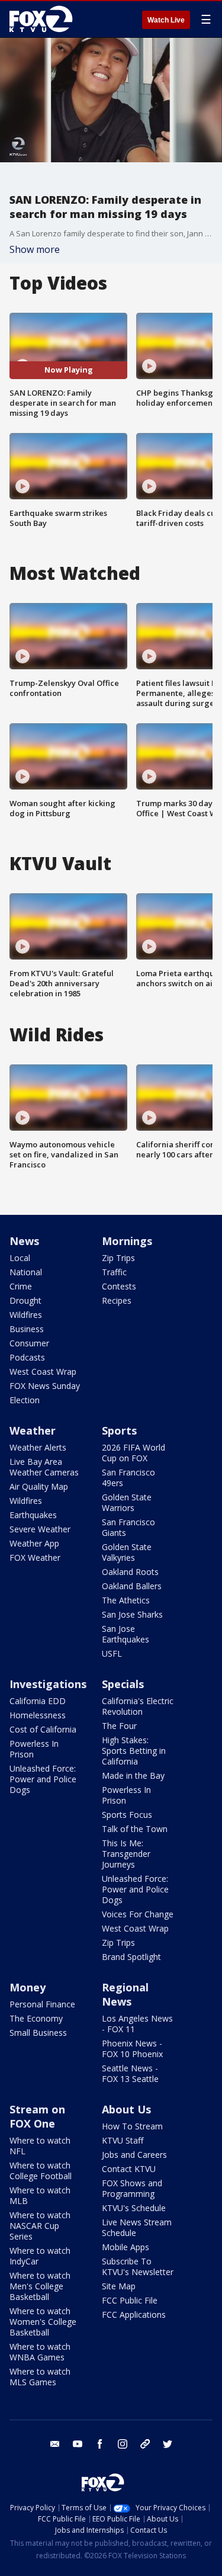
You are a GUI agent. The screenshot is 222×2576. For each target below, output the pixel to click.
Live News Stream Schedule (137, 2227)
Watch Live (166, 20)
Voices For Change (138, 1914)
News (24, 1241)
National (26, 1272)
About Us (126, 2109)
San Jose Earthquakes (126, 1634)
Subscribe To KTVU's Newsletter (138, 2267)
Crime (21, 1286)
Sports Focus (127, 1815)
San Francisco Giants (128, 1527)
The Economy (36, 2018)
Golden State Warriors (127, 1502)
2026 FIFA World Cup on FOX (133, 1453)
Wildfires (26, 1315)
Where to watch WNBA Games (40, 2352)
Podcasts (27, 1357)
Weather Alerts (38, 1447)
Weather (33, 1430)
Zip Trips (118, 1258)
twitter (168, 2444)
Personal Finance (42, 2004)
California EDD (38, 1701)
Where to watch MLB (40, 2195)
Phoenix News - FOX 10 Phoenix (132, 2049)
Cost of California (43, 1729)
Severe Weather (40, 1529)
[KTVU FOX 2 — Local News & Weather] (44, 19)
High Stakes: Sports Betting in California (134, 1751)
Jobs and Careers (134, 2155)
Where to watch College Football (41, 2171)
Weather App (34, 1543)
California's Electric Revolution (138, 1706)
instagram (123, 2444)
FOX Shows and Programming (132, 2188)
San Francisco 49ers (128, 1478)
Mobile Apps (126, 2247)
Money (28, 1987)
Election (25, 1400)
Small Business (38, 2033)
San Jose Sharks (132, 1614)
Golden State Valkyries (127, 1552)
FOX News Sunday (45, 1386)
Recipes (117, 1300)
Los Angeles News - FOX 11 (137, 2024)
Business (27, 1329)
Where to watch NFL (40, 2146)
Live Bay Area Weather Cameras (44, 1467)
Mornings (127, 1241)
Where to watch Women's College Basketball (43, 2322)
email (55, 2444)
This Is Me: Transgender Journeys (126, 1854)
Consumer (29, 1343)
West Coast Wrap (43, 1372)
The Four (119, 1726)
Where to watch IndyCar (40, 2256)
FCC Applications (134, 2314)
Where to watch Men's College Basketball (40, 2286)
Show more (35, 249)
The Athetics (126, 1600)
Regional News (125, 1994)
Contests (119, 1286)
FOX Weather (35, 1558)
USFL (112, 1653)
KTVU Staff (123, 2140)
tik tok (145, 2444)
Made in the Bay (133, 1775)
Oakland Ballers (132, 1586)
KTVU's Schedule (134, 2208)
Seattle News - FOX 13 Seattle (130, 2073)
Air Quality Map (39, 1486)
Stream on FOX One (37, 2116)
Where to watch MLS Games (40, 2377)
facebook (100, 2444)
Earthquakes (33, 1515)
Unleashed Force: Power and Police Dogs (43, 1779)
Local (20, 1258)
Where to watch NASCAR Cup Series (40, 2226)
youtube (78, 2444)
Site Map (119, 2286)
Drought (25, 1300)
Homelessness (38, 1715)
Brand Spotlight (131, 1957)
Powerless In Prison (34, 1749)
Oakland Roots (130, 1572)
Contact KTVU (129, 2169)
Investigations (48, 1684)
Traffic (114, 1272)
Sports (119, 1430)
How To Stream (132, 2126)
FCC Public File (130, 2300)
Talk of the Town (135, 1829)
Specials (123, 1684)
